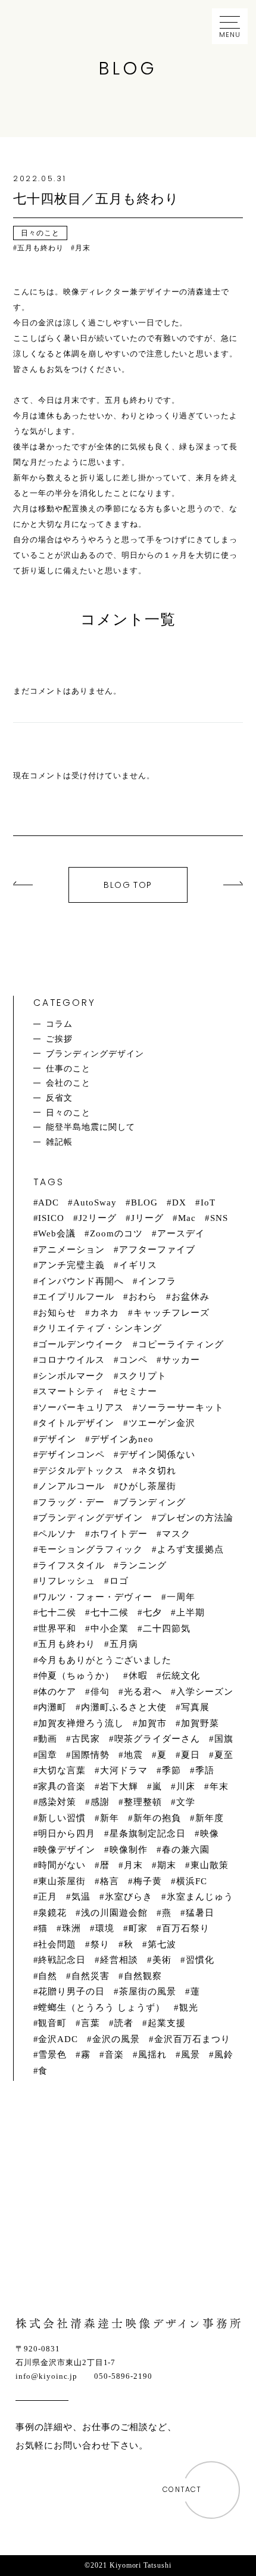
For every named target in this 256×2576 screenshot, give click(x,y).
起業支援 (167, 2023)
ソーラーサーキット (181, 1407)
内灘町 (52, 1707)
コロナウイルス (71, 1360)
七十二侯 (57, 1612)
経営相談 (119, 1960)
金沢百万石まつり (192, 2039)
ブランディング (152, 1502)
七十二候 (110, 1612)
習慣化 (200, 1960)
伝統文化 (181, 1676)
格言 (110, 1881)
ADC (49, 1202)
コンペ (133, 1360)
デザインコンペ (71, 1455)
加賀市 (152, 1723)
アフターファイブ (157, 1250)
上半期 (191, 1612)
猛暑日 (200, 1913)
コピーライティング (181, 1344)
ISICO (51, 1218)
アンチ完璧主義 (71, 1265)
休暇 (138, 1676)
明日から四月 (67, 1834)
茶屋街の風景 (148, 1991)
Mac (187, 1218)
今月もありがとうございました (105, 1660)
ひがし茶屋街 (148, 1486)
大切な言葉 (62, 1770)
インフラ (157, 1281)
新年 (110, 1818)
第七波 (162, 1944)
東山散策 (210, 1865)
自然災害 (90, 1976)
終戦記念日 (62, 1960)
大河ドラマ (124, 1770)
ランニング (143, 1565)
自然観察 (143, 1976)
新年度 (210, 1818)
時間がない (62, 1865)
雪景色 (52, 2055)
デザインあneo (122, 1439)
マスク (176, 1534)
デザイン (57, 1439)
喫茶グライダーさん (157, 1739)
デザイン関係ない (157, 1455)
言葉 (90, 2023)
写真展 (195, 1707)
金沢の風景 (116, 2039)
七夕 (152, 1612)
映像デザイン (67, 1850)
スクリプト (143, 1376)
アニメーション (71, 1250)
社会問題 (57, 1944)
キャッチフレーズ (171, 1313)
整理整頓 (143, 1802)
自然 (48, 1976)
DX (179, 1202)
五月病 (124, 1644)
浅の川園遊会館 (114, 1913)
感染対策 (57, 1802)
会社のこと (68, 1083)
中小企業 (110, 1629)
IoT (208, 1202)
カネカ (105, 1313)
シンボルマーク (71, 1376)
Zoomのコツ (116, 1233)
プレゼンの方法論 (195, 1518)
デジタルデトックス (81, 1471)
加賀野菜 (200, 1723)
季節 (171, 1770)
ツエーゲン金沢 (162, 1423)
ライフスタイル (71, 1565)
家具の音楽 (62, 1786)
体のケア (57, 1692)
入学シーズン (205, 1692)
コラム (59, 1024)
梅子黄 (148, 1881)
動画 (48, 1739)
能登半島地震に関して (90, 1127)
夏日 (191, 1755)
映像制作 (129, 1850)
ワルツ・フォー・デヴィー (95, 1597)
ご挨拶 (59, 1039)
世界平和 (57, 1629)
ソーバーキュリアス (81, 1407)
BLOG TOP (128, 885)
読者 (124, 2023)
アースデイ (181, 1233)
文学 (186, 1802)
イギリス (138, 1265)
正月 (48, 1897)
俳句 (100, 1692)
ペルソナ (57, 1534)
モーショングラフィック (90, 1549)
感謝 (100, 1802)
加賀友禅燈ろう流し (81, 1723)
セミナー (138, 1391)
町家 (138, 1928)
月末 (133, 1865)
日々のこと (68, 1113)
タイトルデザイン (76, 1423)
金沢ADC (58, 2039)
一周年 (181, 1597)
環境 (105, 1928)
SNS (219, 1218)
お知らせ (57, 1313)
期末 (167, 1865)
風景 (191, 2055)
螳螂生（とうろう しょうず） (102, 2008)
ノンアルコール (71, 1486)
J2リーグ (98, 1218)
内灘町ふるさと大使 (124, 1707)
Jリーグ (147, 1218)
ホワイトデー (119, 1534)
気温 (81, 1897)
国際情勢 (90, 1755)
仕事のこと (68, 1068)
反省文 (59, 1098)
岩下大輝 (119, 1786)
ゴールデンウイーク (81, 1344)
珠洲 (71, 1928)
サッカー (181, 1360)
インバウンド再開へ (81, 1281)
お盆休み (191, 1297)
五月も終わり (67, 1644)
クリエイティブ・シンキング (100, 1328)
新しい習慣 (62, 1818)
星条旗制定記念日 (148, 1834)
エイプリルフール (76, 1297)
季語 (205, 1770)
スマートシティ (71, 1391)
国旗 (224, 1739)
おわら (143, 1297)
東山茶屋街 (62, 1881)
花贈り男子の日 (71, 1991)
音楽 (114, 2055)
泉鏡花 (52, 1913)
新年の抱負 (157, 1818)
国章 (48, 1755)
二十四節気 (167, 1629)
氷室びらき (129, 1897)
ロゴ (119, 1581)
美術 (162, 1960)
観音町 (52, 2023)
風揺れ (152, 2055)
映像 (210, 1834)
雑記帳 (59, 1142)
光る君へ (143, 1692)
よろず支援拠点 (191, 1549)
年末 (219, 1786)
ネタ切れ (157, 1471)
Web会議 (57, 1233)
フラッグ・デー (71, 1502)
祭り (100, 1944)
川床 (186, 1786)
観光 (189, 2008)
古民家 (86, 1739)
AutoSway (95, 1202)
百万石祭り (186, 1928)
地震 (133, 1755)
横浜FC (192, 1881)
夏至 (224, 1755)
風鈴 (224, 2055)
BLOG (144, 1202)
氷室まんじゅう (200, 1897)
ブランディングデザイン (95, 1054)
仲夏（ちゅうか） (76, 1676)
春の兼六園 (186, 1850)
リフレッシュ (67, 1581)
